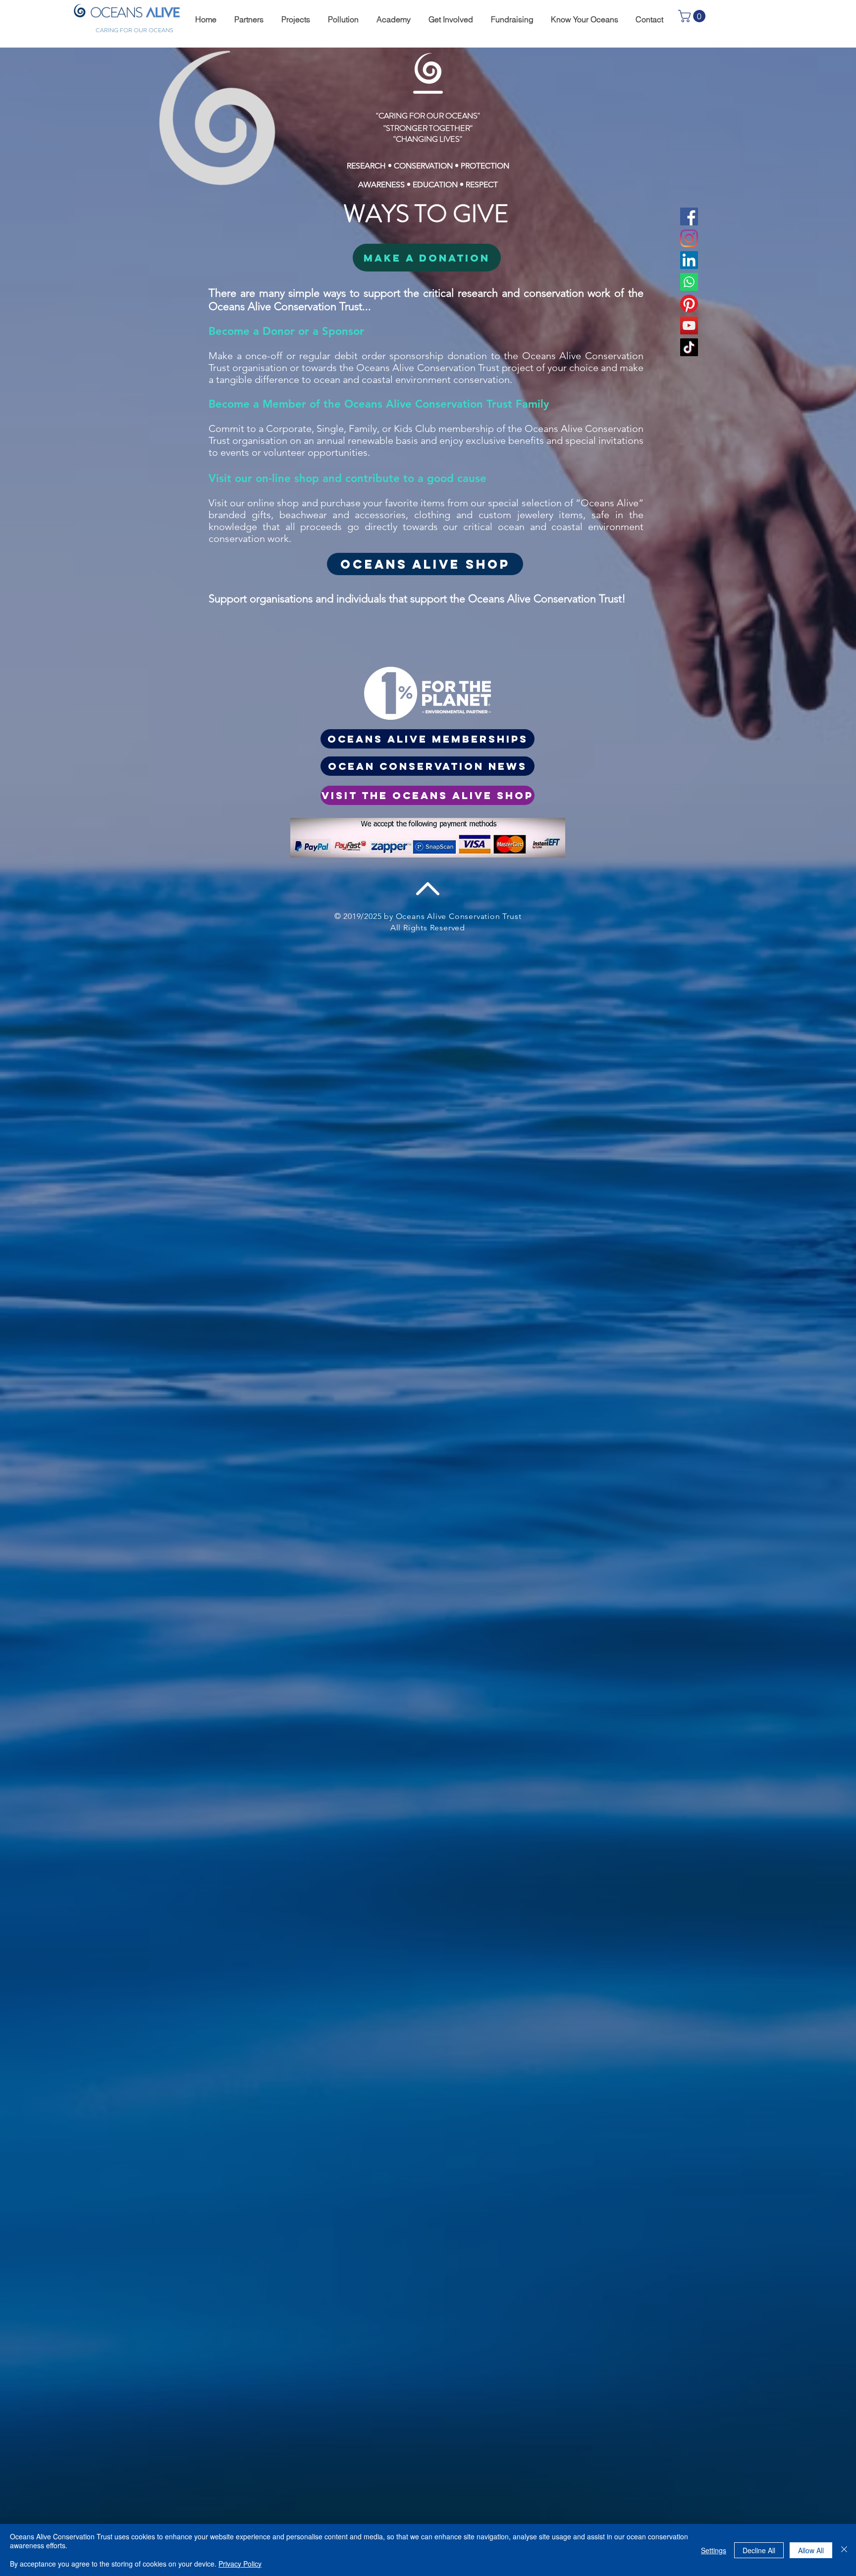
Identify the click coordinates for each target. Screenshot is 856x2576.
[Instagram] (689, 238)
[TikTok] (689, 347)
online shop (274, 503)
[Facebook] (689, 216)
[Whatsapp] (689, 282)
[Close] (844, 2550)
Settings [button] (714, 2550)
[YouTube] (689, 325)
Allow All (811, 2550)
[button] (247, 20)
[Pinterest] (689, 304)
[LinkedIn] (689, 260)
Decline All (759, 2550)
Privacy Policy (240, 2564)
